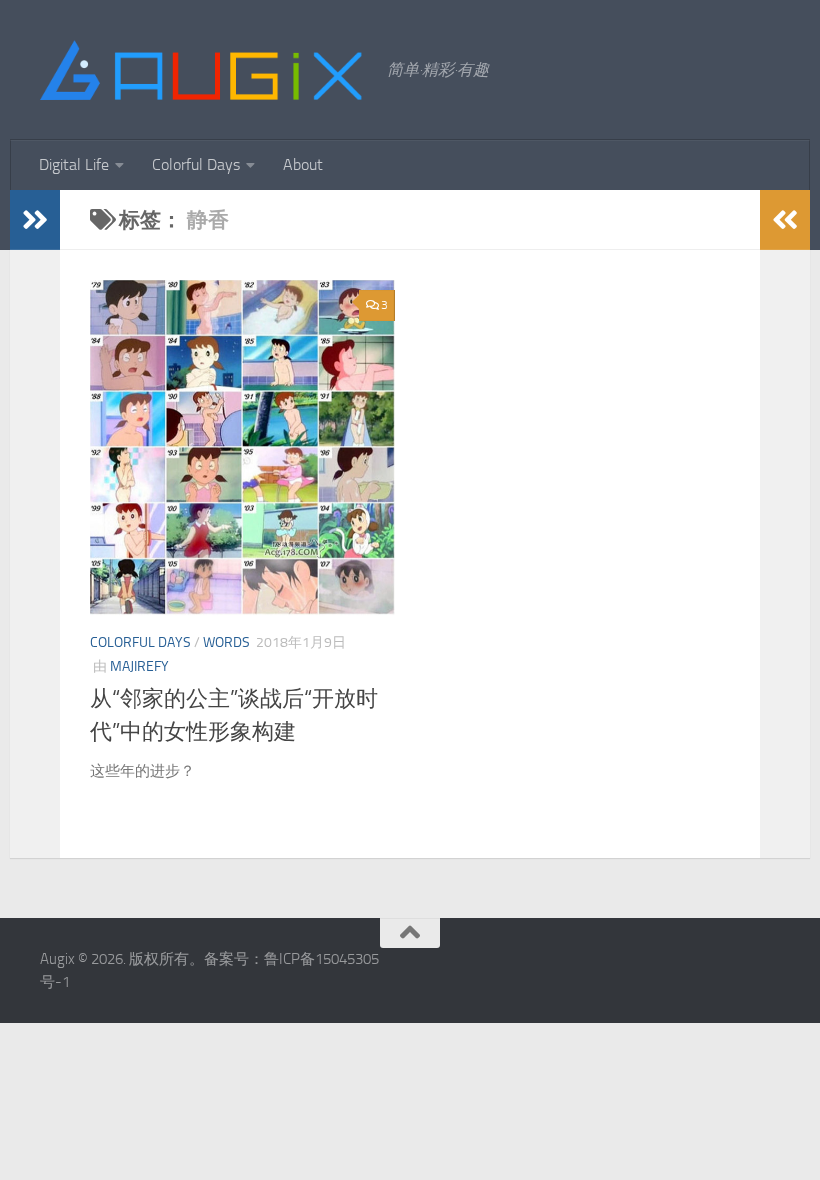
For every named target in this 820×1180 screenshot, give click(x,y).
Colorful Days (196, 164)
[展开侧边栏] (35, 220)
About (303, 164)
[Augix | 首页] (203, 70)
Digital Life (74, 164)
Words (226, 642)
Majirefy (139, 666)
